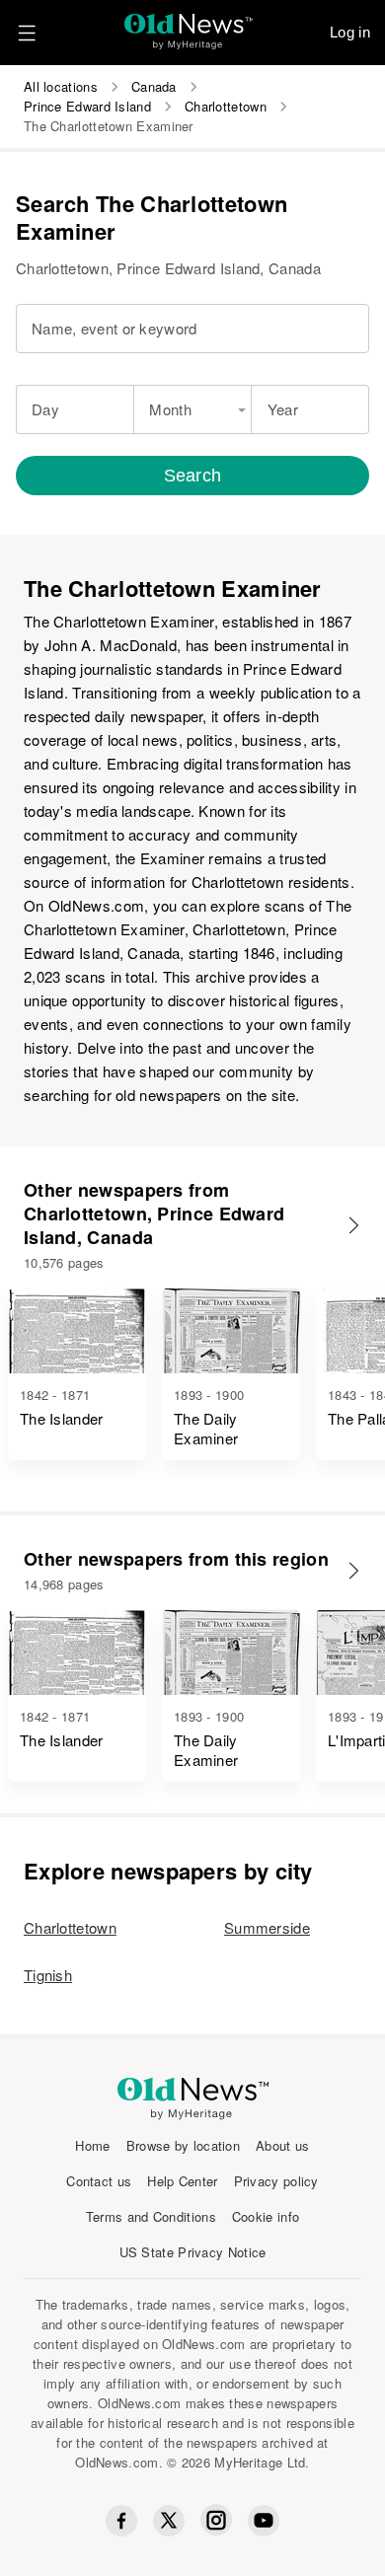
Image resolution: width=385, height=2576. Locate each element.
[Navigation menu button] (27, 33)
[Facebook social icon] (121, 2521)
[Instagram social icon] (216, 2520)
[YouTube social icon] (264, 2521)
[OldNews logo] (189, 25)
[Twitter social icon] (169, 2521)
